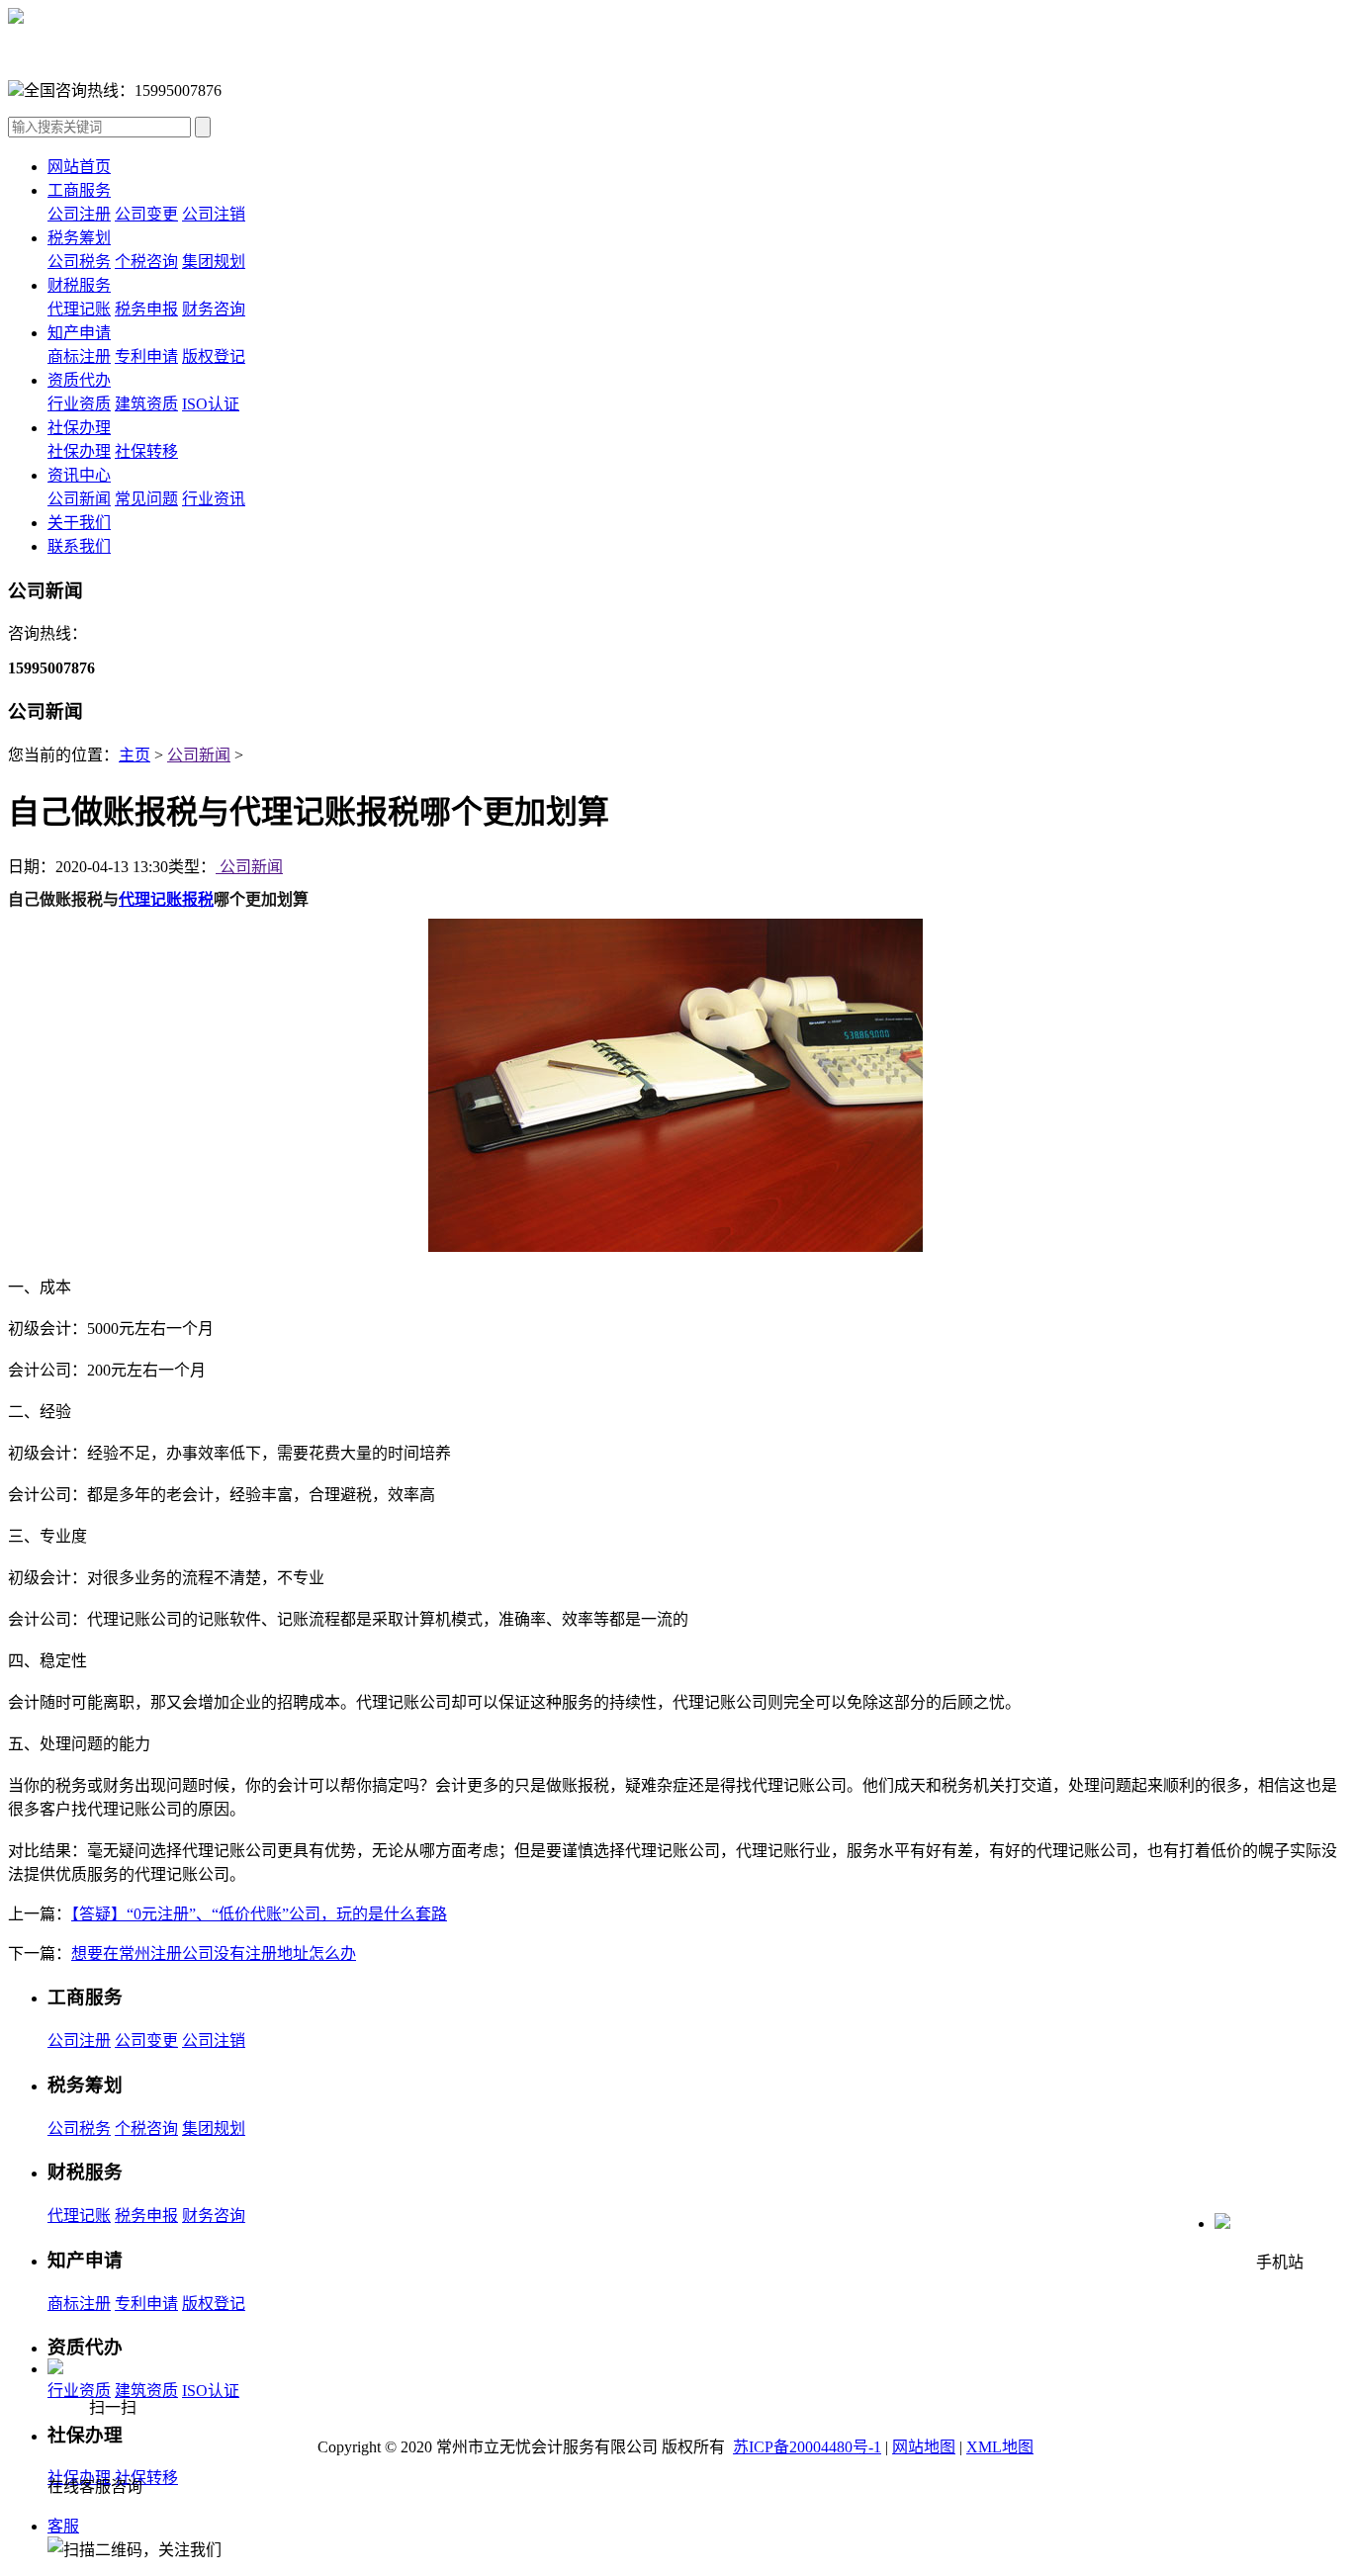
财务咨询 (214, 309)
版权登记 (214, 356)
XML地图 (1000, 2447)
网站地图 (924, 2447)
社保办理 (79, 428)
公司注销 (214, 214)
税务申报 (146, 309)
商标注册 (79, 356)
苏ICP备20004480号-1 (807, 2447)
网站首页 (79, 167)
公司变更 (146, 214)
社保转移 (146, 451)
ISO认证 (211, 404)
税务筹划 (79, 238)
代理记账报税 (166, 899)
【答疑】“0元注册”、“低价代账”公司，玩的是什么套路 (259, 1914)
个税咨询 (146, 262)
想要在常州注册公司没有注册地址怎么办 (214, 1954)
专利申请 (146, 356)
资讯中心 (79, 475)
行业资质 (79, 404)
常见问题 (146, 499)
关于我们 (79, 523)
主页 (135, 755)
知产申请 (79, 333)
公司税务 (79, 262)
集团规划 (214, 262)
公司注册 (79, 214)
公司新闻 (79, 499)
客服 (63, 2526)
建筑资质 (146, 404)
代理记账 (79, 309)
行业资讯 (214, 499)
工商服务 (79, 190)
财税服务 (79, 285)
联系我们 (79, 546)
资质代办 (79, 380)
